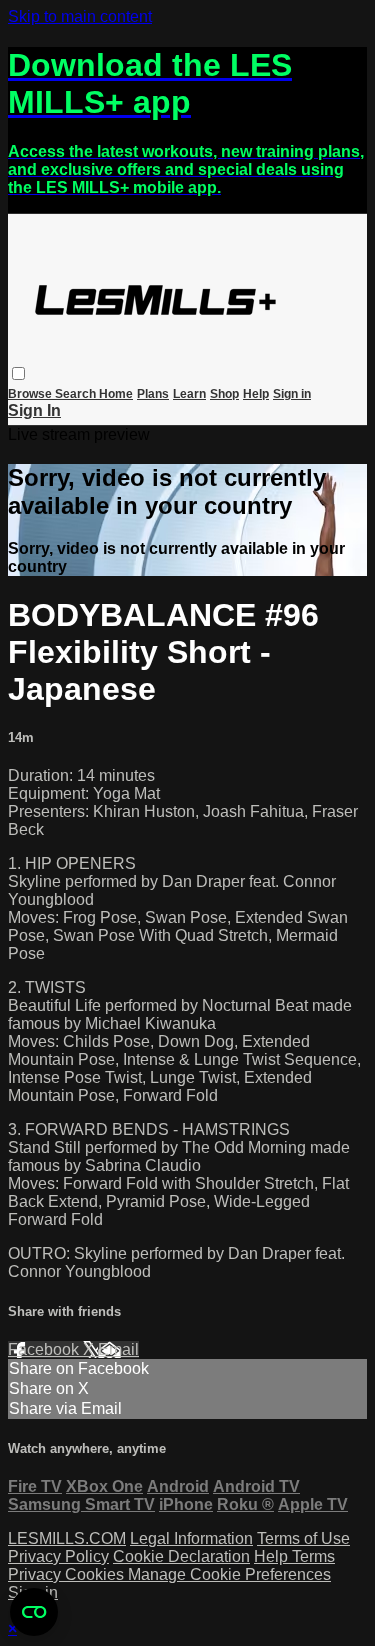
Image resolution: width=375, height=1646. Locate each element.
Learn (189, 394)
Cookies (96, 1574)
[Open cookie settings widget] (34, 1612)
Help (256, 394)
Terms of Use (303, 1538)
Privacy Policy (58, 1556)
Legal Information (191, 1538)
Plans (153, 394)
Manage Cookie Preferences (229, 1574)
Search (77, 394)
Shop (224, 394)
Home (116, 394)
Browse (31, 394)
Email (118, 1349)
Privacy (36, 1574)
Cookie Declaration (181, 1556)
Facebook (45, 1349)
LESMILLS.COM (67, 1538)
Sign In (34, 410)
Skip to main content (80, 16)
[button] (18, 373)
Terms (313, 1556)
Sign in (292, 394)
